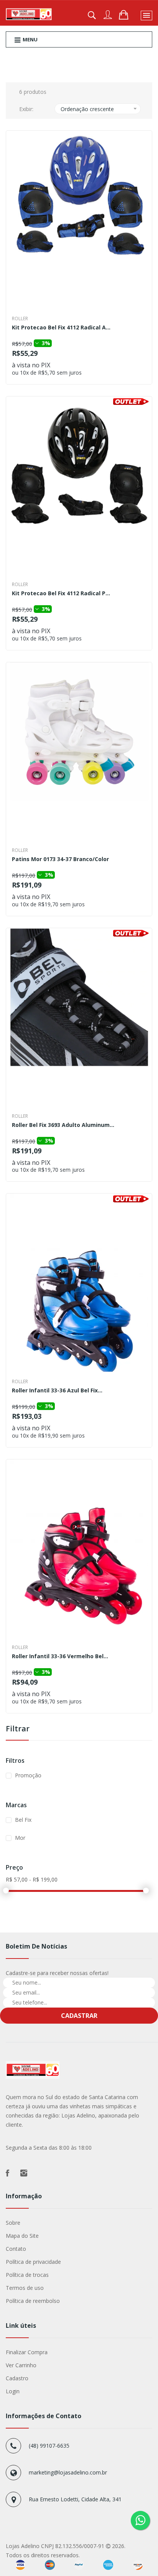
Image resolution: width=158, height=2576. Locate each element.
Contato (16, 2249)
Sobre (13, 2223)
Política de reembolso (33, 2301)
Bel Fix (23, 1820)
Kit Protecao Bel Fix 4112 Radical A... (61, 328)
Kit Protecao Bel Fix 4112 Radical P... (61, 594)
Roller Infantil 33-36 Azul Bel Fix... (57, 1391)
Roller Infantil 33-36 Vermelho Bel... (60, 1657)
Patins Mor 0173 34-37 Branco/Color (60, 860)
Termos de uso (25, 2288)
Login (13, 2391)
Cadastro (17, 2378)
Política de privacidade (33, 2262)
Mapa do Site (22, 2236)
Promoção (28, 1775)
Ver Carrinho (21, 2365)
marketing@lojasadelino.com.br (68, 2472)
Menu (30, 39)
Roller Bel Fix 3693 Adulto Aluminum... (63, 1125)
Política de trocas (27, 2275)
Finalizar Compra (27, 2352)
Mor (20, 1838)
